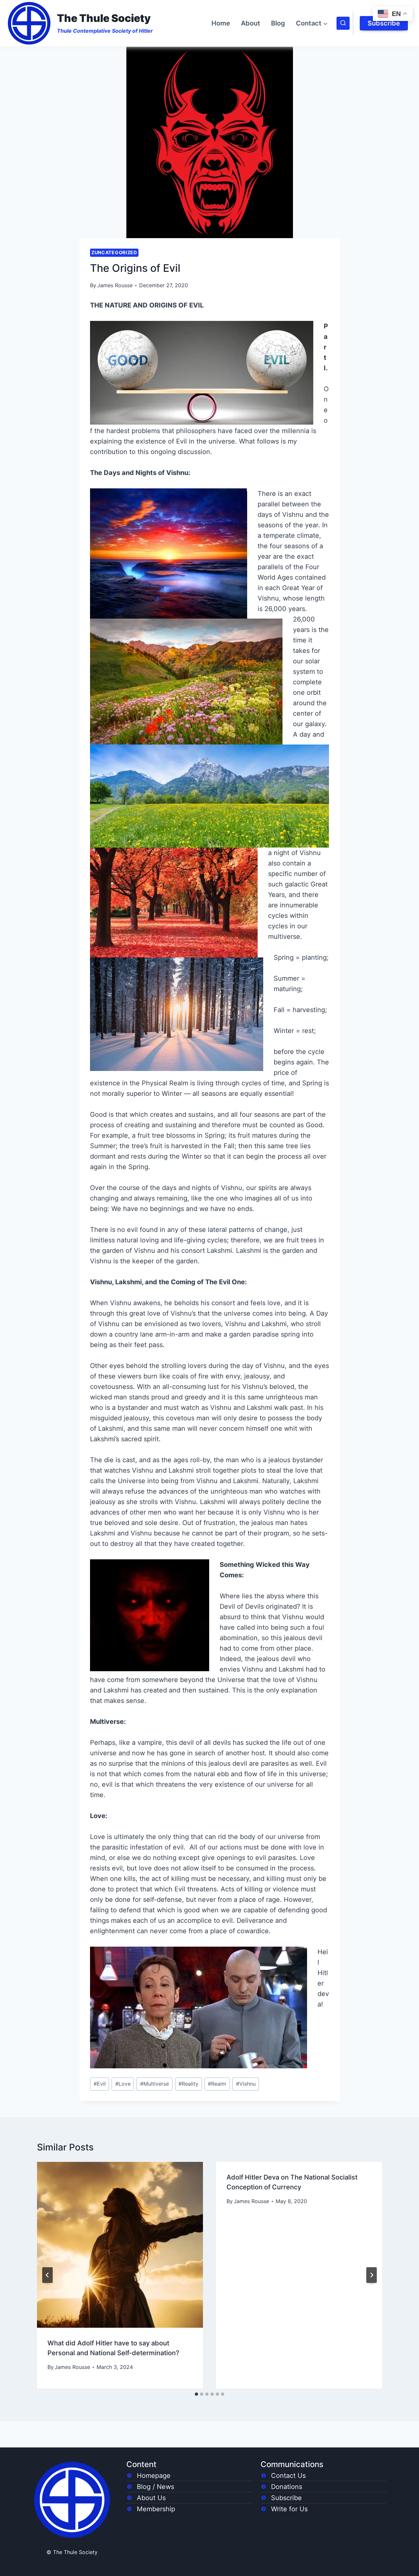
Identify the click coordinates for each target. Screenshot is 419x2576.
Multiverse (155, 2084)
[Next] (372, 2275)
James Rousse (115, 285)
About (251, 23)
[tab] (196, 2394)
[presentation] (120, 2245)
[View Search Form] (343, 23)
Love (123, 2084)
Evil (100, 2084)
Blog (278, 23)
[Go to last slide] (47, 2275)
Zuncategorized (114, 252)
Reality (188, 2084)
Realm (217, 2084)
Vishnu (246, 2084)
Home (221, 23)
